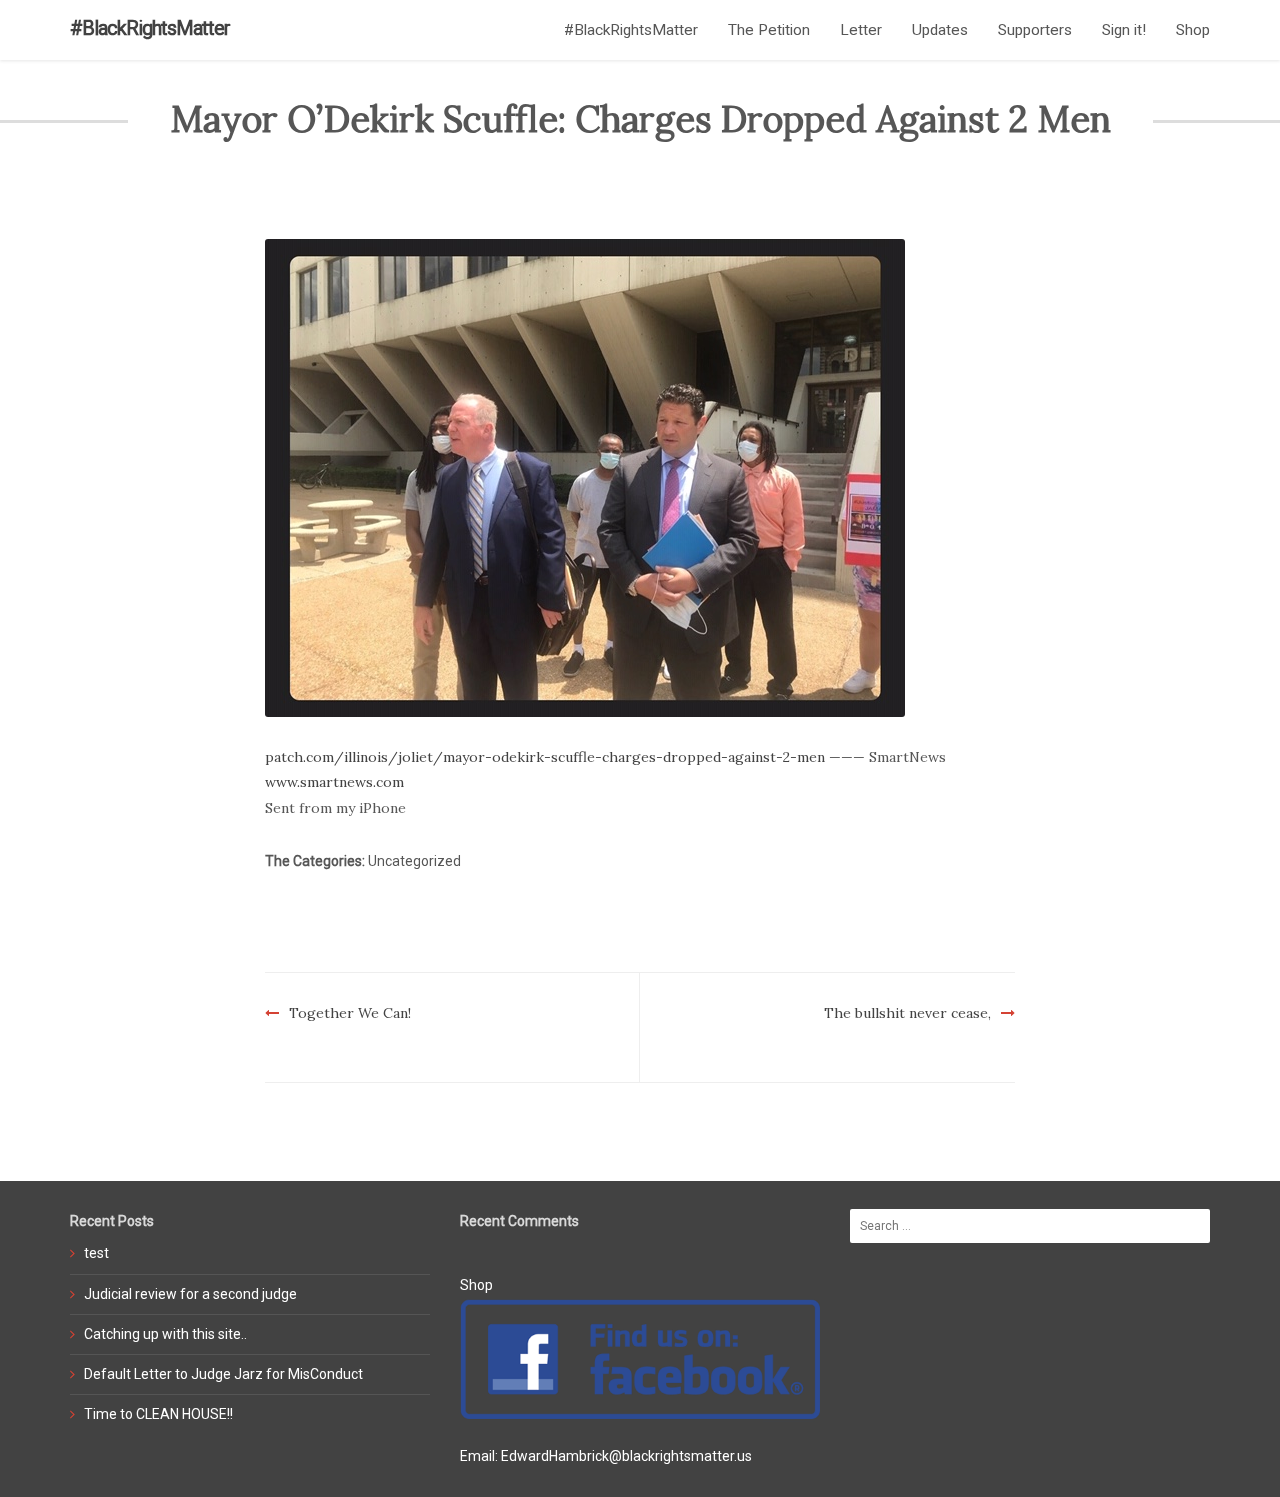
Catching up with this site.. (165, 1334)
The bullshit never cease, (907, 1013)
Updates (940, 30)
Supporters (1035, 30)
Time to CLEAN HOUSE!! (158, 1414)
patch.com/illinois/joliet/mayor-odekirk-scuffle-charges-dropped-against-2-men (545, 757)
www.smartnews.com (334, 782)
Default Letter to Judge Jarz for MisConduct (223, 1374)
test (96, 1253)
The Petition (769, 30)
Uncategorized (414, 861)
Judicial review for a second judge (190, 1294)
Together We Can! (350, 1013)
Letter (861, 30)
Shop (1193, 30)
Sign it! (1124, 30)
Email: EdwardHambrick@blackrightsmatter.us (606, 1456)
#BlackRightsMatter (150, 28)
